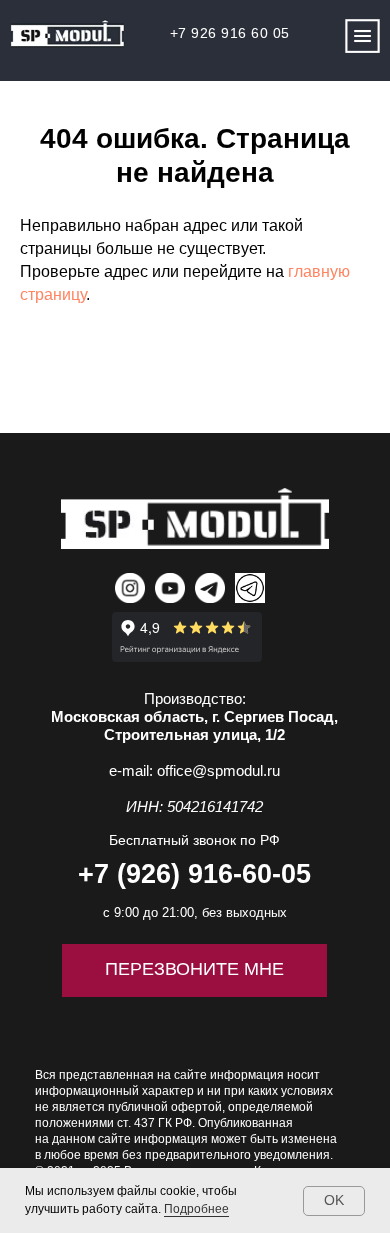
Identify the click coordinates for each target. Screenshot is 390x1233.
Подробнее (196, 1209)
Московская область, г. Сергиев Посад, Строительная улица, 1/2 (194, 725)
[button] (362, 36)
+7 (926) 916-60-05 (194, 874)
